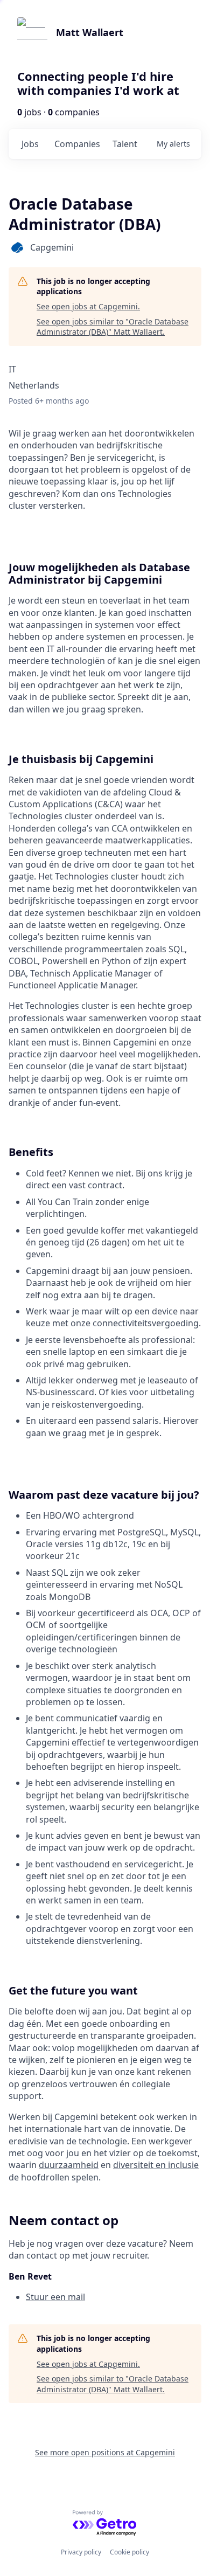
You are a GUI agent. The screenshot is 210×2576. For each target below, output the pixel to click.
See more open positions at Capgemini (105, 2452)
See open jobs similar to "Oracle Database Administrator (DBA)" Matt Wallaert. (113, 327)
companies (77, 144)
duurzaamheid (69, 2165)
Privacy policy (81, 2552)
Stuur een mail (55, 2297)
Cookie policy (129, 2552)
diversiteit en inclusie (156, 2165)
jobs (30, 144)
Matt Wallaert (90, 32)
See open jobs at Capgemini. (88, 306)
